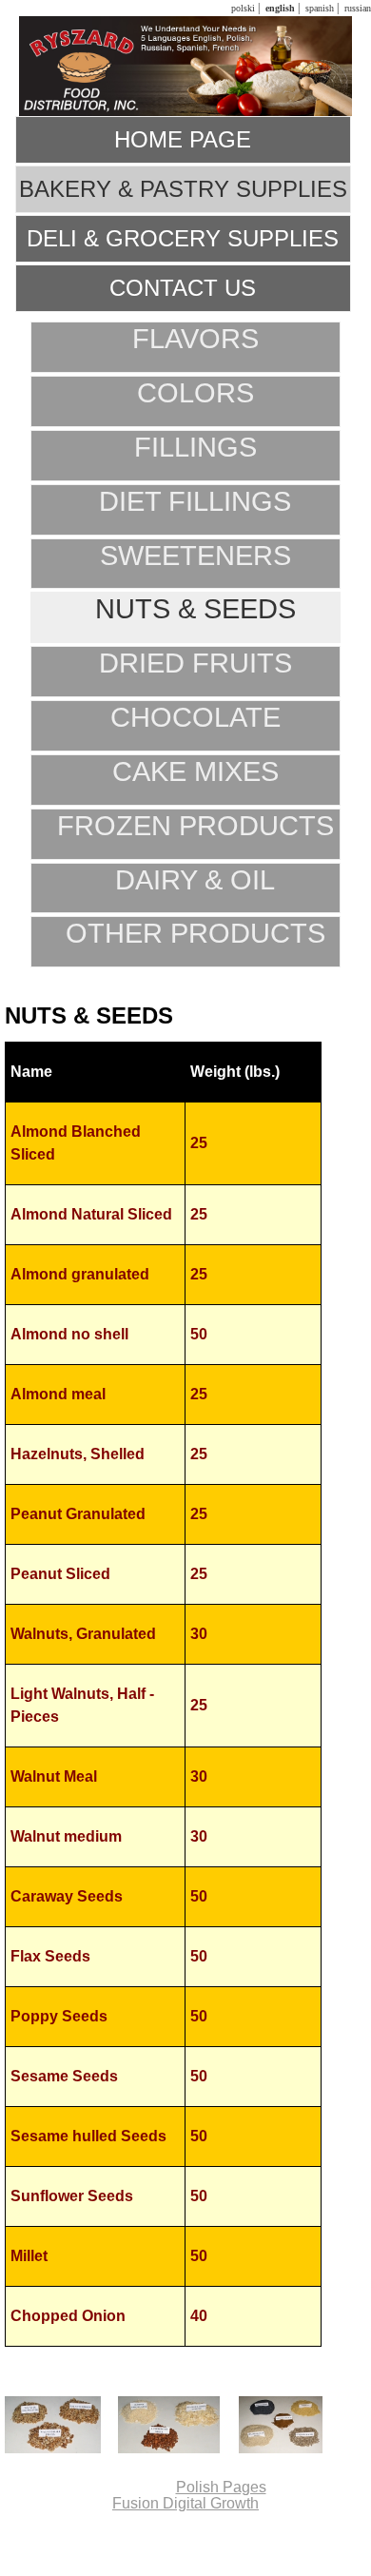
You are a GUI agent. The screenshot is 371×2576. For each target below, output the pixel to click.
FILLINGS (195, 447)
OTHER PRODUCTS (195, 933)
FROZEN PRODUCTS (195, 826)
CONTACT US (183, 288)
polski (242, 8)
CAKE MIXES (195, 771)
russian (356, 8)
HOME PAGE (183, 139)
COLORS (195, 393)
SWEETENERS (195, 556)
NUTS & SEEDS (195, 609)
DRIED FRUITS (195, 663)
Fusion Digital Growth (185, 2503)
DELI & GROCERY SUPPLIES (183, 238)
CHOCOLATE (195, 717)
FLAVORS (195, 339)
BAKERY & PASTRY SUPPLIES (183, 189)
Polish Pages (221, 2487)
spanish (318, 8)
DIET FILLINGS (195, 501)
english (279, 8)
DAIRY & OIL (195, 880)
